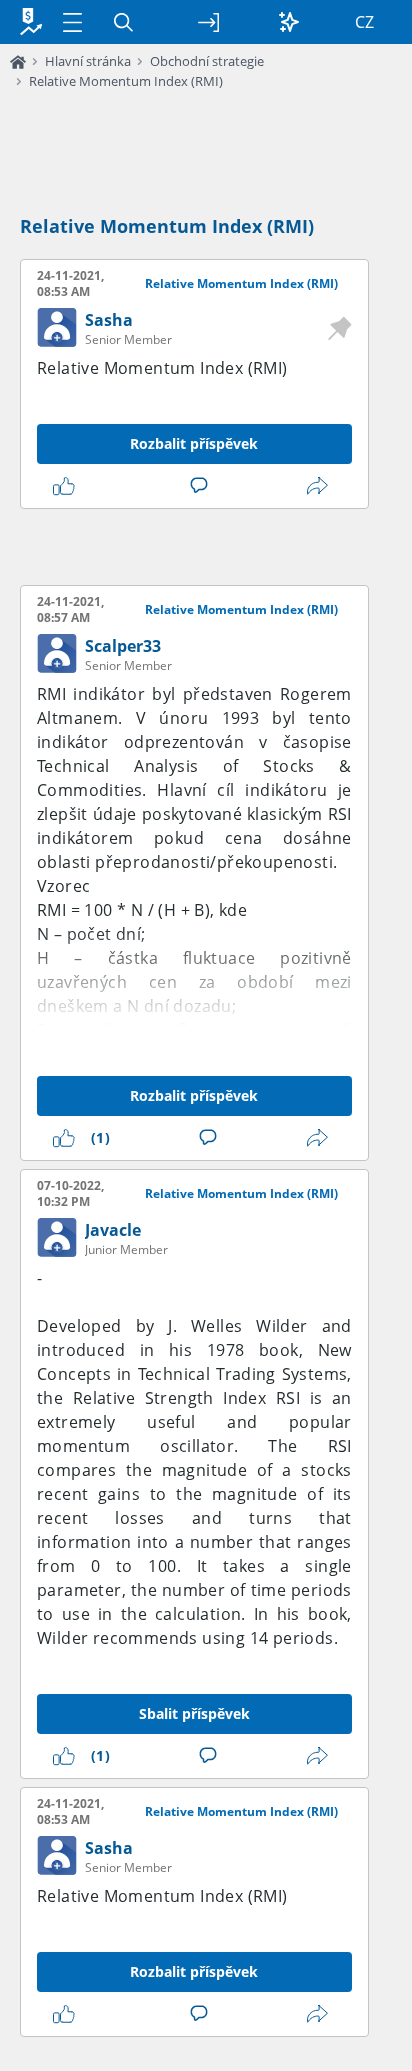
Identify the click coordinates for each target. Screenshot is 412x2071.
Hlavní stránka (88, 61)
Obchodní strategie (207, 61)
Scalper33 (123, 646)
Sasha (109, 320)
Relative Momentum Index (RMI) (126, 81)
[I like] (68, 486)
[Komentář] (203, 486)
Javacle (113, 1230)
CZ (364, 22)
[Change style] (289, 22)
